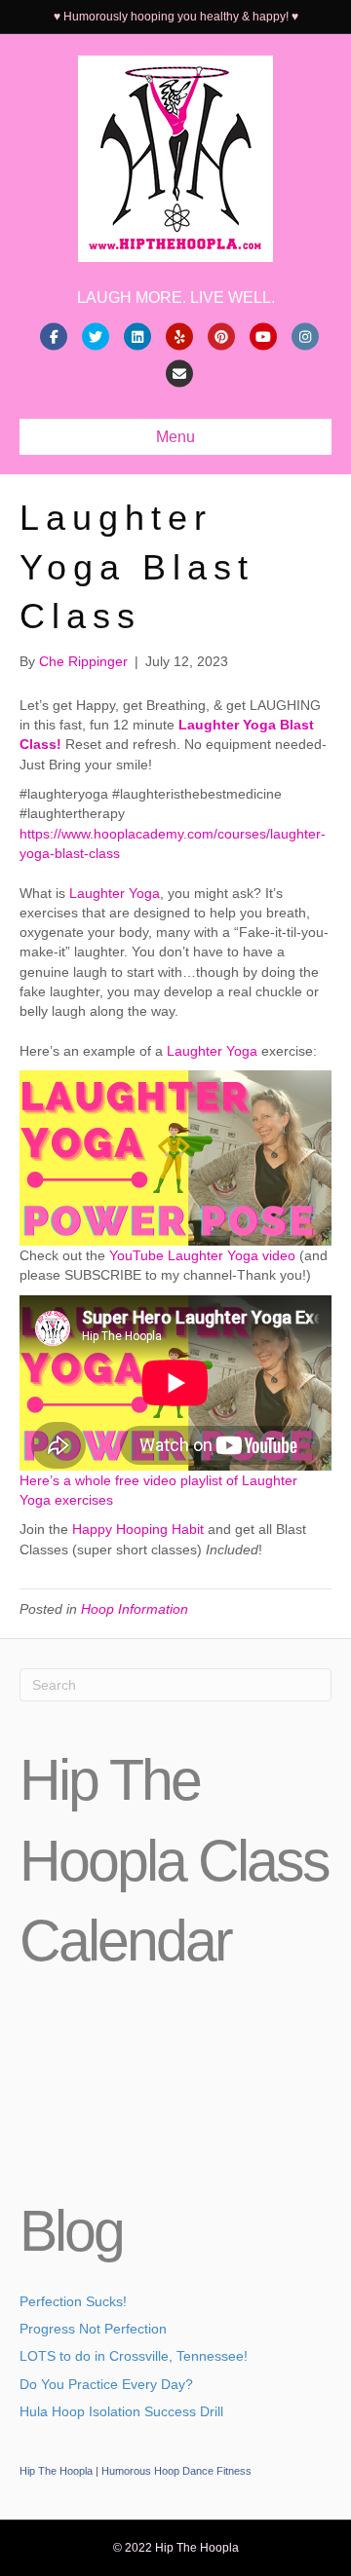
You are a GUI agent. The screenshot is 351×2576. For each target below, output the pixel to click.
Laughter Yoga (212, 1051)
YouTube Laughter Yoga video (202, 1255)
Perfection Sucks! (73, 2301)
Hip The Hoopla (56, 2471)
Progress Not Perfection (93, 2329)
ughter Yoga (122, 893)
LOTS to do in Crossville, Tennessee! (134, 2356)
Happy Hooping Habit (138, 1529)
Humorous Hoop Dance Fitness (176, 2471)
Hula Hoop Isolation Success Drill (121, 2411)
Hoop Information (135, 1609)
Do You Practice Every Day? (106, 2384)
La (77, 893)
